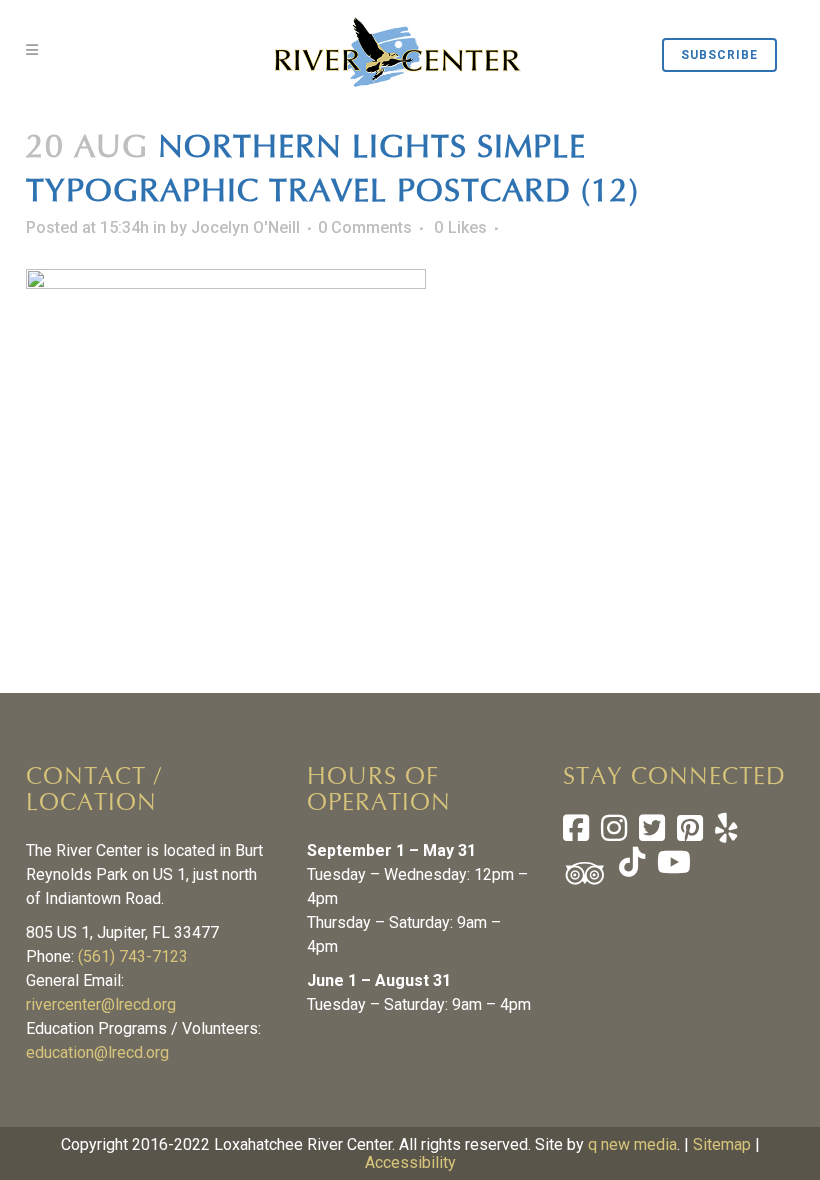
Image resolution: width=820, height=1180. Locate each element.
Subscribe (719, 55)
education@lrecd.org (97, 1052)
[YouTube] (672, 867)
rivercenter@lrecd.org (101, 1004)
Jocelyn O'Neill (245, 227)
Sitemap (722, 1144)
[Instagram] (614, 833)
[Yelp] (726, 833)
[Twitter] (652, 833)
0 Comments (365, 227)
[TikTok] (630, 867)
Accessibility (410, 1162)
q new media (632, 1144)
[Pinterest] (690, 833)
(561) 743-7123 (133, 956)
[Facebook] (576, 833)
